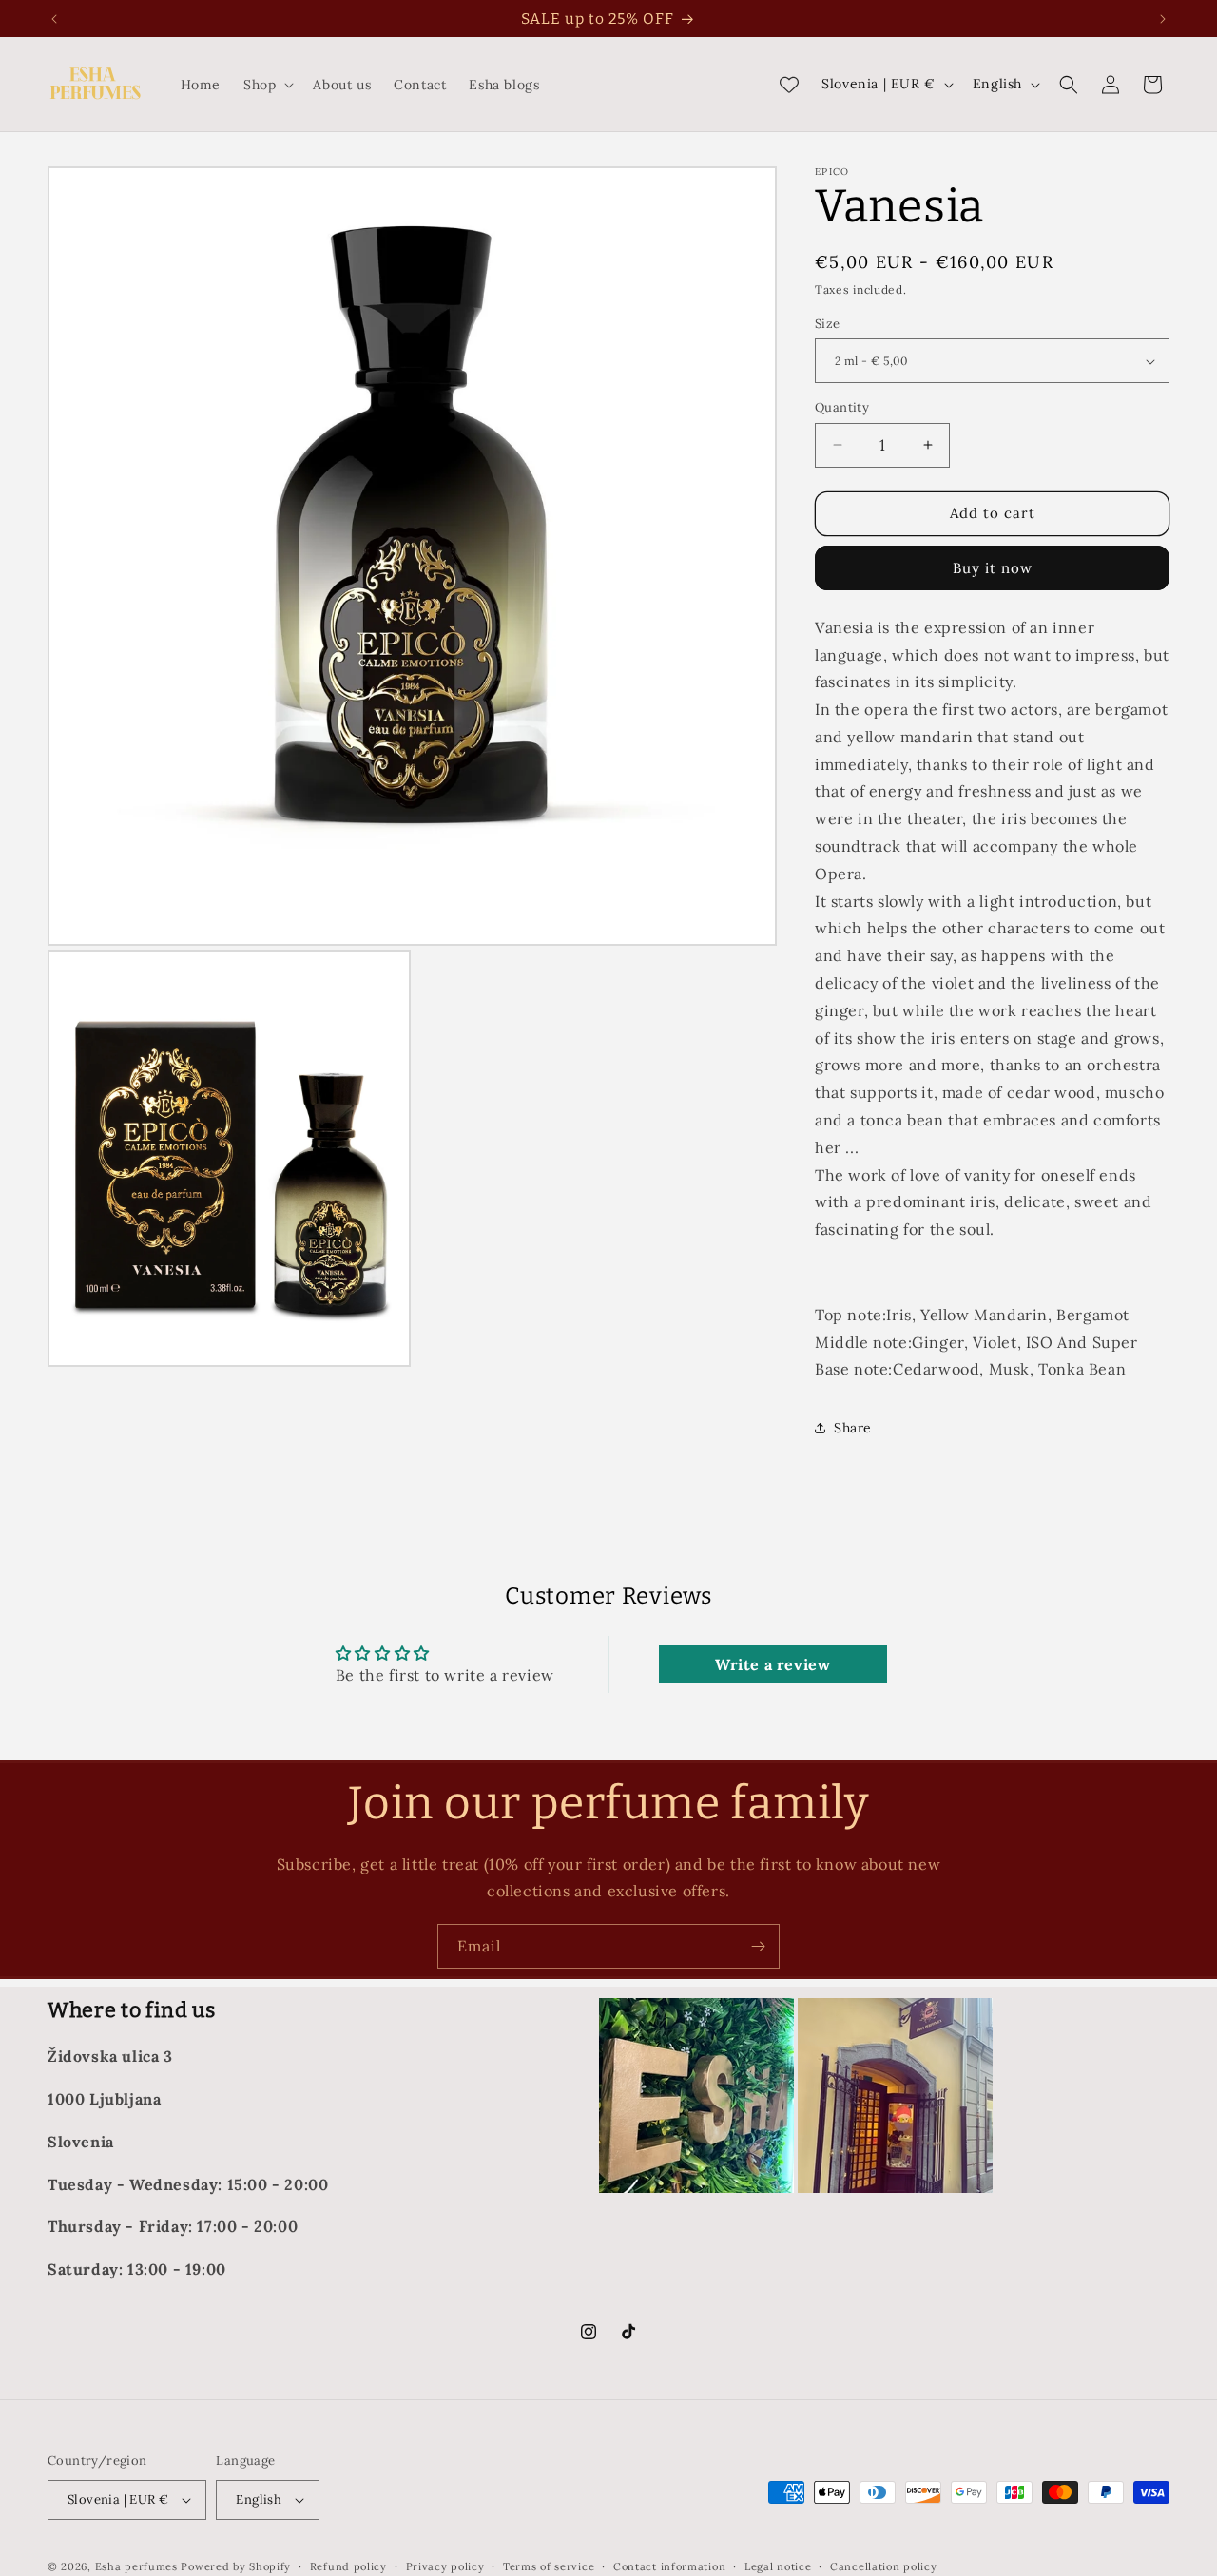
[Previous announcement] (54, 19)
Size (828, 324)
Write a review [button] (773, 1664)
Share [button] (853, 1428)
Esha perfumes (136, 2566)
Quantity (842, 407)
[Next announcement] (1163, 19)
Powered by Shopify (236, 2566)
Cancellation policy (883, 2566)
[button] (267, 85)
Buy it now (993, 568)
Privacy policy (445, 2566)
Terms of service (549, 2566)
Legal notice (778, 2566)
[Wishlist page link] (789, 85)
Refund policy (348, 2566)
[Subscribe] (758, 1946)
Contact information (669, 2566)
